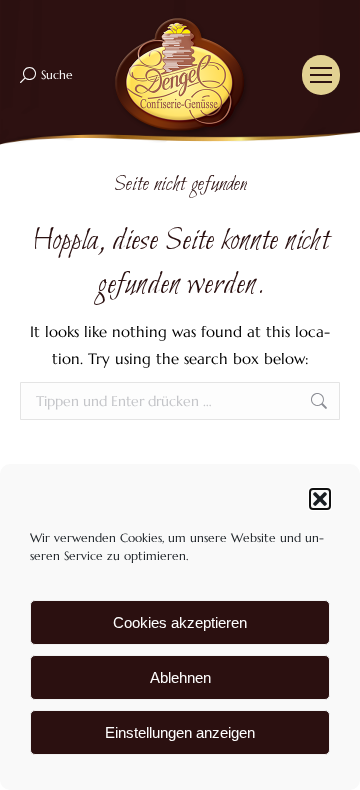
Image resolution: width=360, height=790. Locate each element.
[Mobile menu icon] (321, 75)
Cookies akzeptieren (180, 622)
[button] (320, 499)
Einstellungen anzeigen (180, 732)
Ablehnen (180, 677)
